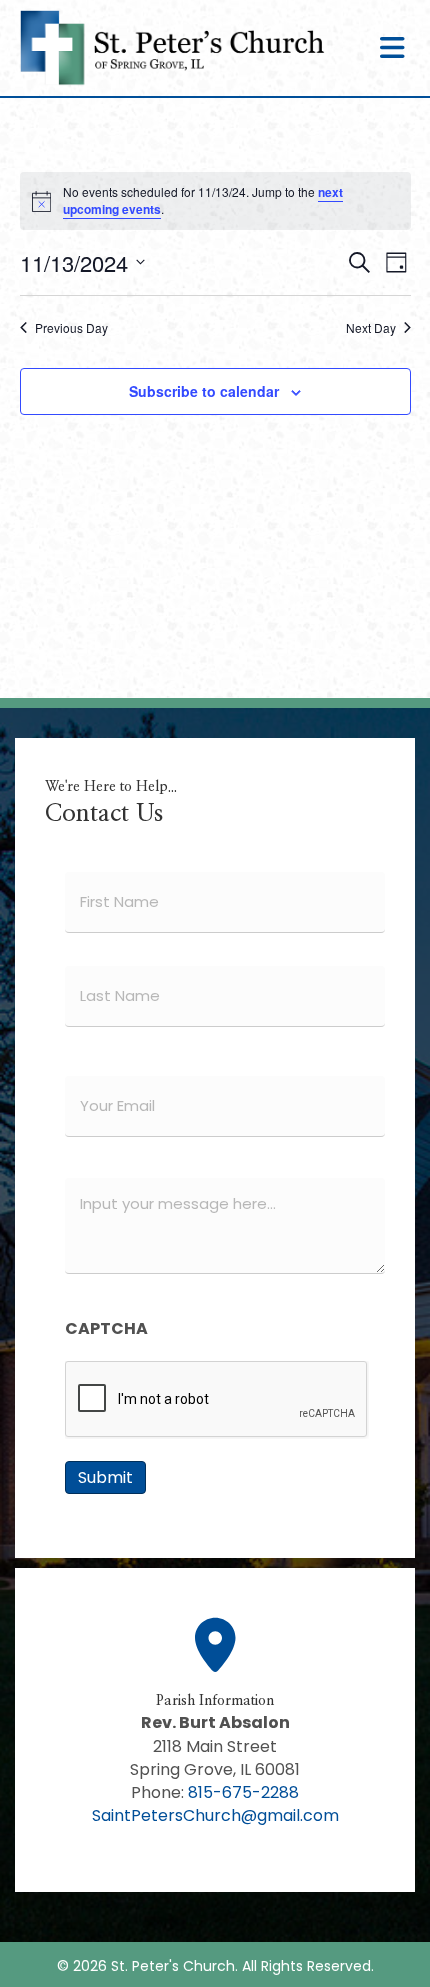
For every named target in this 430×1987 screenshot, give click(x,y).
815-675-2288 (243, 1792)
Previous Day (71, 328)
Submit (105, 1477)
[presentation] (217, 1400)
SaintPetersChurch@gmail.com (215, 1815)
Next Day (371, 328)
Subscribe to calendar (204, 391)
